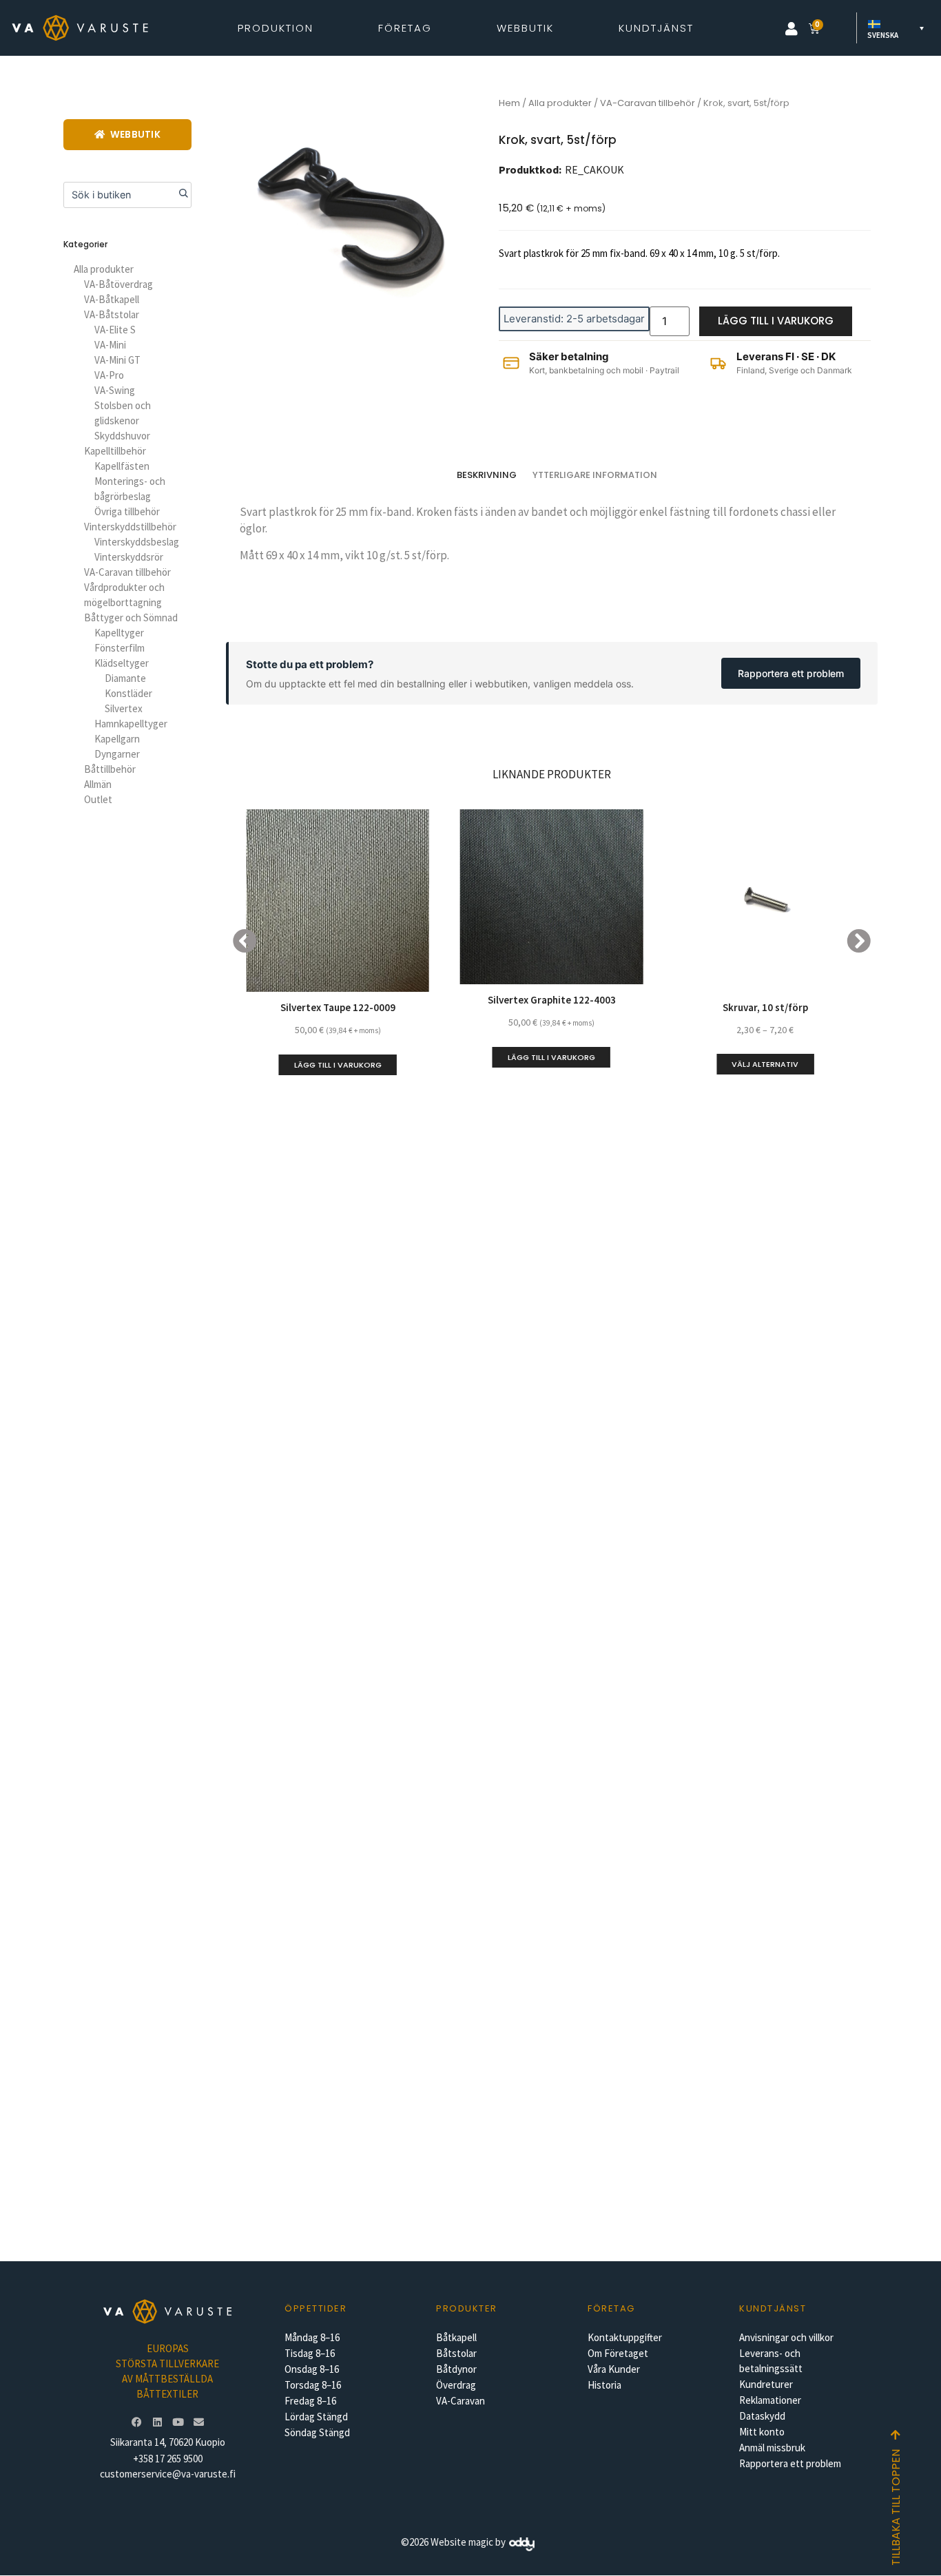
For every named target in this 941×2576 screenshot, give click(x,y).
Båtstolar (456, 2353)
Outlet (98, 799)
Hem (509, 103)
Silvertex (124, 708)
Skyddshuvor (122, 436)
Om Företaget (618, 2353)
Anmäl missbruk (772, 2448)
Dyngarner (117, 754)
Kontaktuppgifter (625, 2337)
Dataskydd (762, 2416)
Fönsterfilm (120, 648)
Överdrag (456, 2385)
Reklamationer (770, 2400)
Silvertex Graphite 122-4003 (552, 1000)
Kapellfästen (122, 466)
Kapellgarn (117, 739)
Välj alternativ (765, 1064)
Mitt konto (762, 2432)
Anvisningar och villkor (786, 2337)
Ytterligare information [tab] (595, 475)
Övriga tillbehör (127, 511)
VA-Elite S (115, 330)
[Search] (178, 195)
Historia (604, 2385)
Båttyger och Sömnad (131, 617)
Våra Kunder (614, 2369)
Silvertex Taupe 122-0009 (338, 1007)
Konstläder (128, 693)
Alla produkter (104, 269)
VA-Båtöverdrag (118, 284)
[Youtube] (178, 2422)
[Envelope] (198, 2422)
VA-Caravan (461, 2401)
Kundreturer (766, 2384)
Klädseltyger (122, 663)
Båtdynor (456, 2369)
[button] (792, 29)
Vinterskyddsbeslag (137, 542)
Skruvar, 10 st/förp (765, 1007)
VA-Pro (109, 375)
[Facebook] (136, 2422)
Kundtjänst (656, 28)
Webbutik (525, 28)
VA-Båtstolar (112, 314)
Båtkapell (456, 2337)
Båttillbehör (110, 769)
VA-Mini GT (117, 360)
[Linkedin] (157, 2422)
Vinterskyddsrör (129, 557)
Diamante (125, 678)
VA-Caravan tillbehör (127, 572)
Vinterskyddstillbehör (130, 527)
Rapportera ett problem (791, 673)
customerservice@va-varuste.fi (168, 2474)
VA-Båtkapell (112, 299)
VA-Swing (115, 390)
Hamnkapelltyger (131, 724)
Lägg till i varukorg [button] (338, 1065)
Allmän (98, 784)
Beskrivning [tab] (487, 475)
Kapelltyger (119, 633)
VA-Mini (110, 345)
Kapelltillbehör (115, 451)
